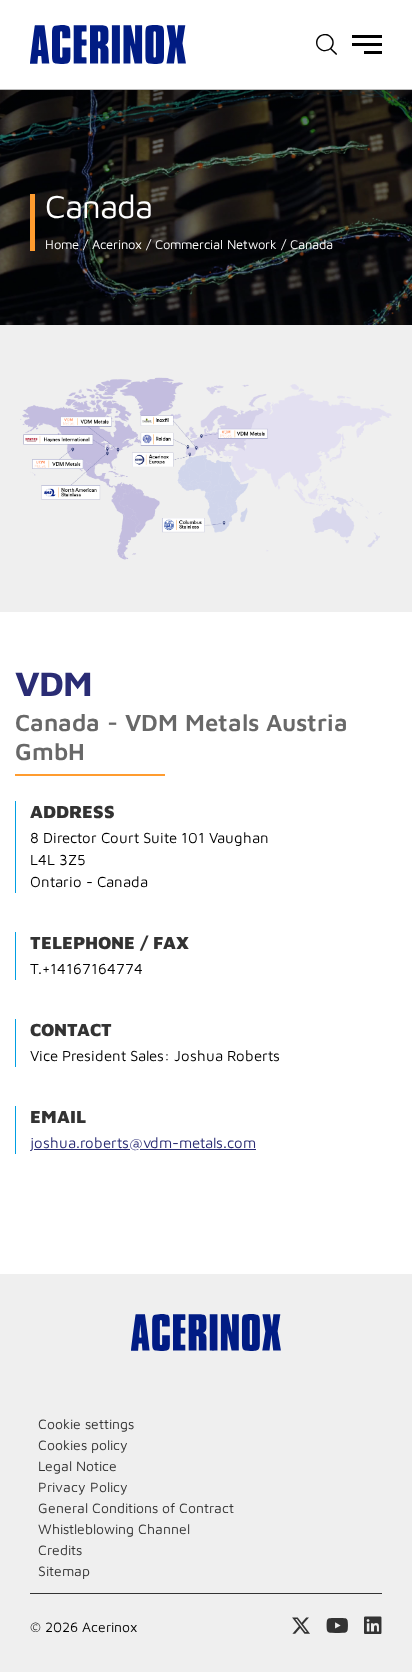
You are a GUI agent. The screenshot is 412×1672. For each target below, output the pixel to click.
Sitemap (64, 1570)
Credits (60, 1549)
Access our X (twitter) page (301, 1626)
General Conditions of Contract (136, 1507)
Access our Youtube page (337, 1626)
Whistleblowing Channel (114, 1528)
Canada (309, 244)
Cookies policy (83, 1444)
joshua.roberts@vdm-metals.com (143, 1142)
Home (62, 244)
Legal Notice (77, 1465)
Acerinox (115, 244)
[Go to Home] (108, 44)
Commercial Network (214, 244)
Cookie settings (86, 1423)
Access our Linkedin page (373, 1626)
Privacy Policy (83, 1486)
